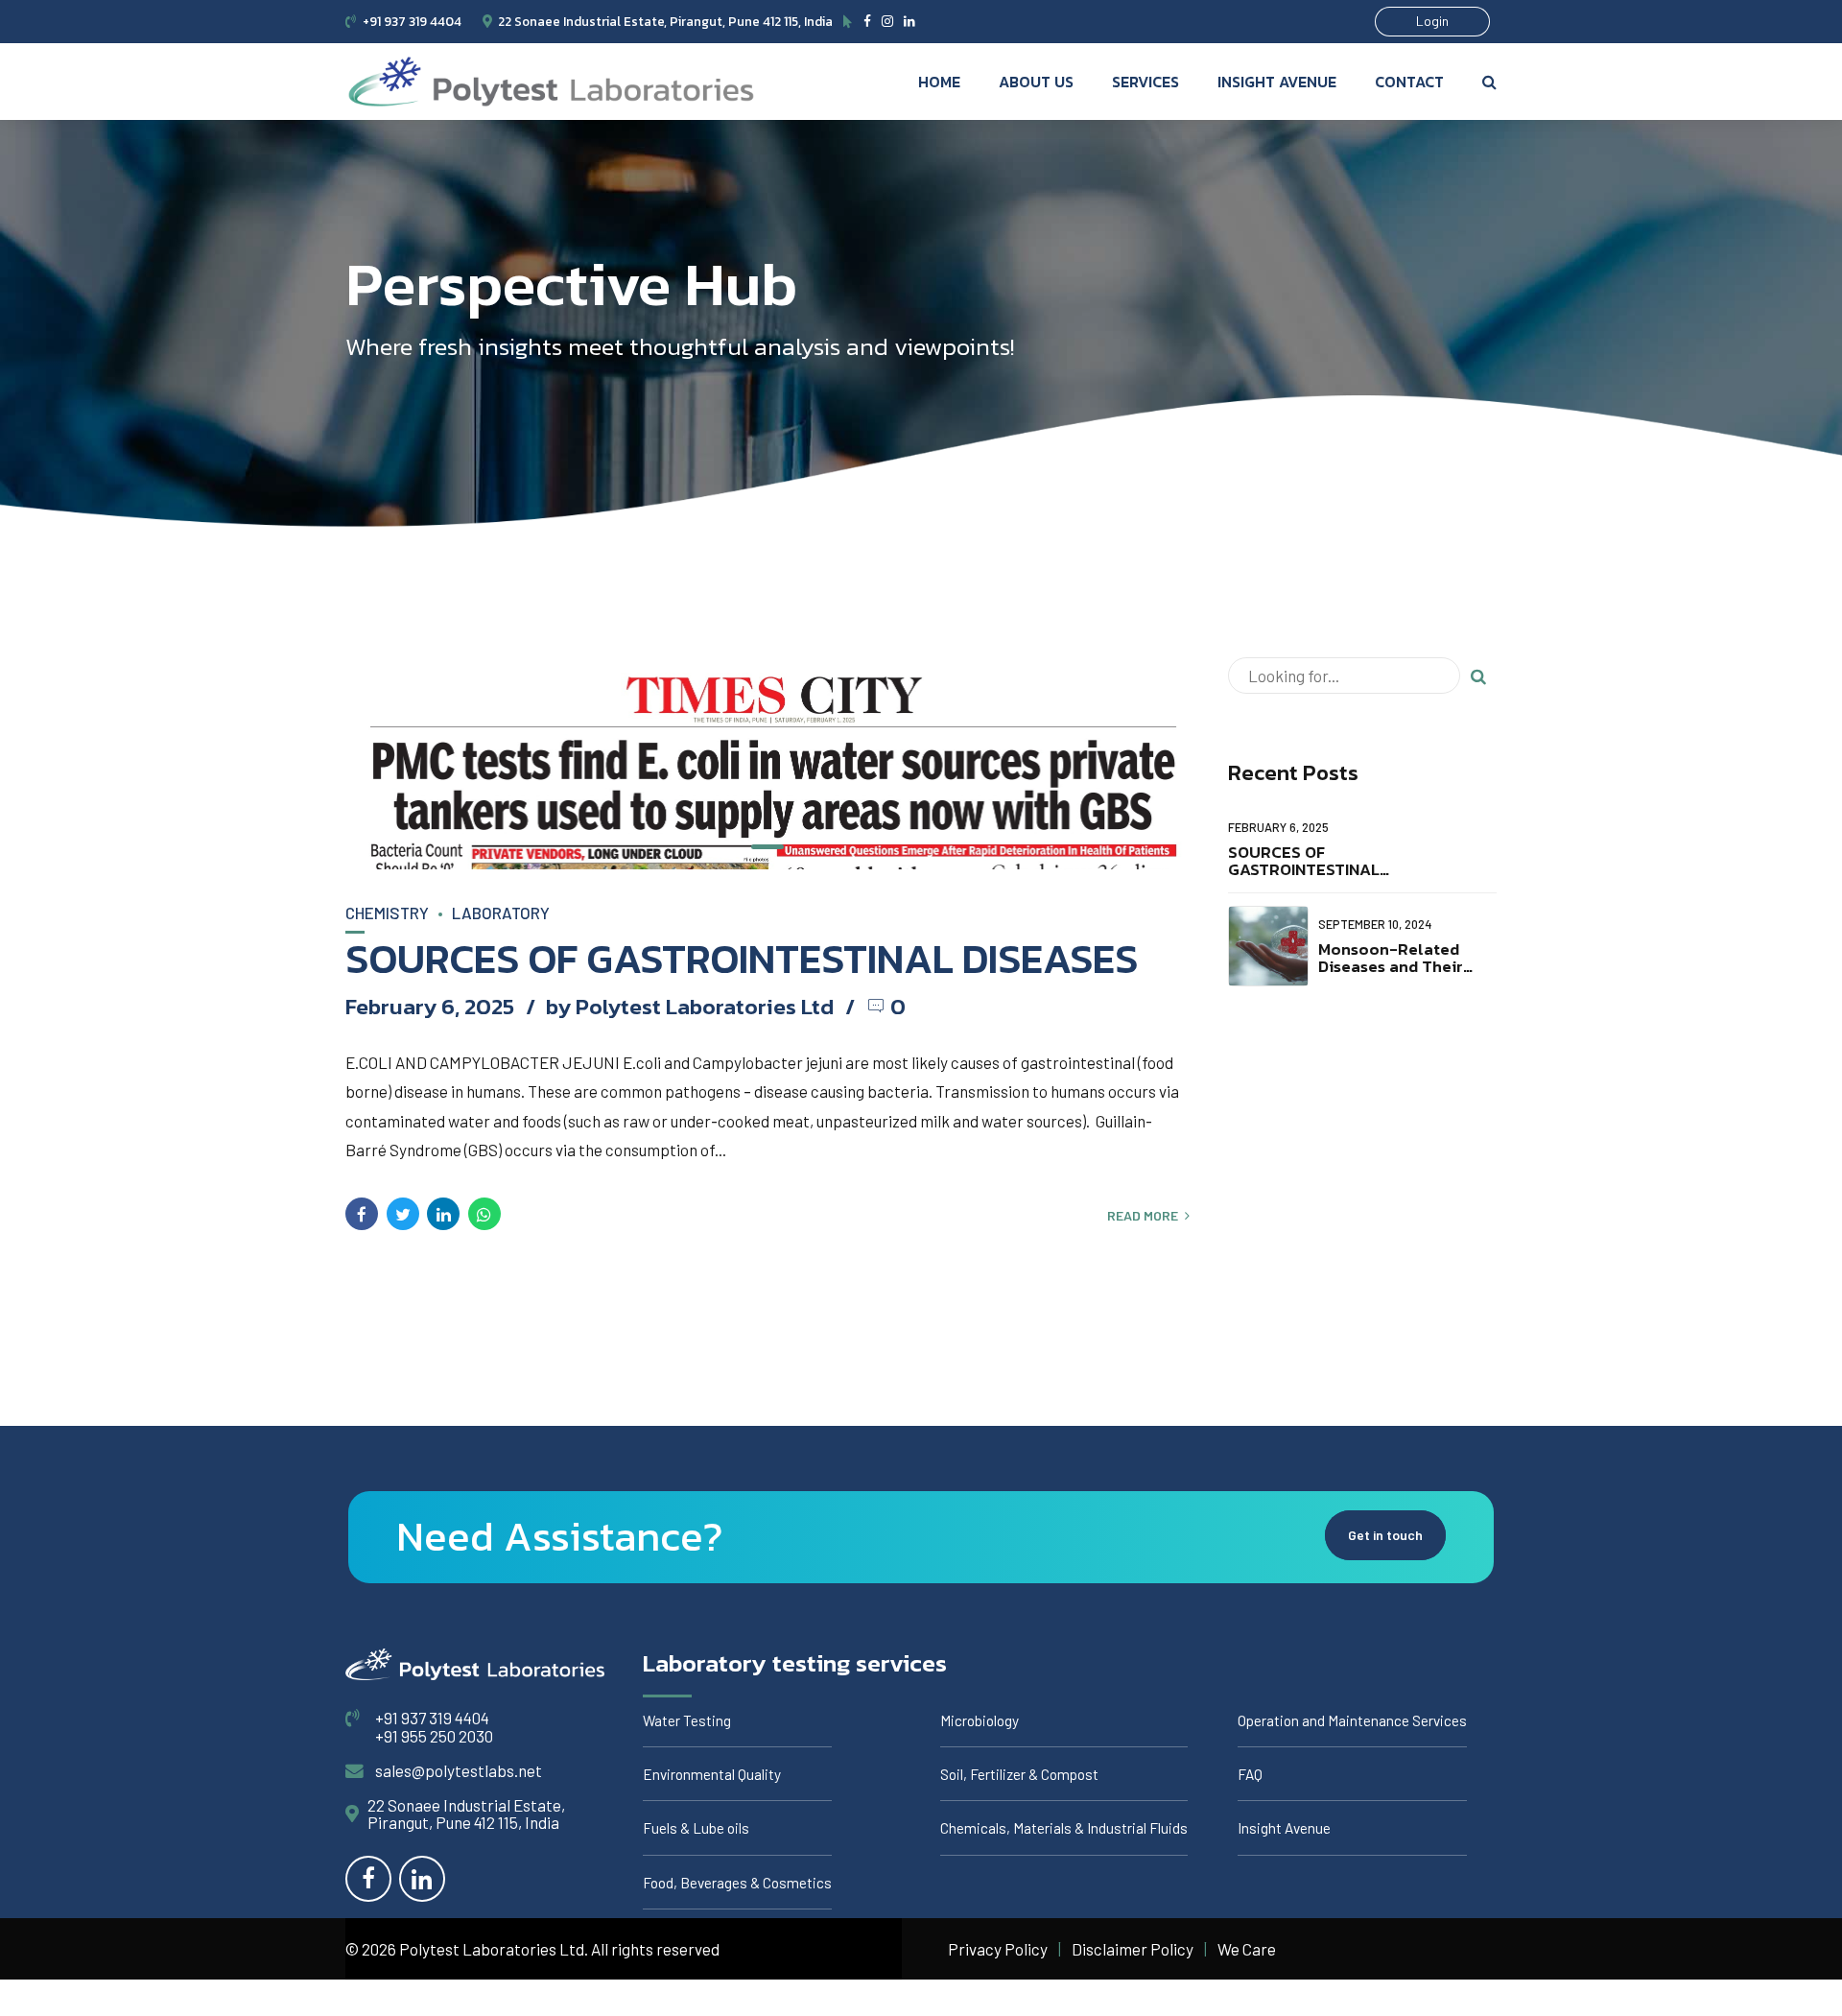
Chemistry (387, 913)
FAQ (1250, 1774)
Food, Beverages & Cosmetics (737, 1883)
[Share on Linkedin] (443, 1214)
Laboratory (501, 913)
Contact (1409, 82)
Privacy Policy (998, 1949)
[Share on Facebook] (362, 1214)
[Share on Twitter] (403, 1214)
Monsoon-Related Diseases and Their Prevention (1391, 967)
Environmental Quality (712, 1774)
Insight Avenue (1277, 82)
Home (939, 82)
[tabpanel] (767, 763)
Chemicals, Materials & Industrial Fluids (1064, 1828)
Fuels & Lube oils (696, 1828)
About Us (1036, 82)
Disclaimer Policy (1133, 1949)
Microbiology (980, 1720)
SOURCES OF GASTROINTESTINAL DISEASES (742, 959)
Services (1145, 82)
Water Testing (687, 1720)
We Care (1247, 1949)
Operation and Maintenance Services (1352, 1720)
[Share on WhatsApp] (484, 1214)
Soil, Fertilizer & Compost (1019, 1774)
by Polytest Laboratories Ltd (690, 1006)
